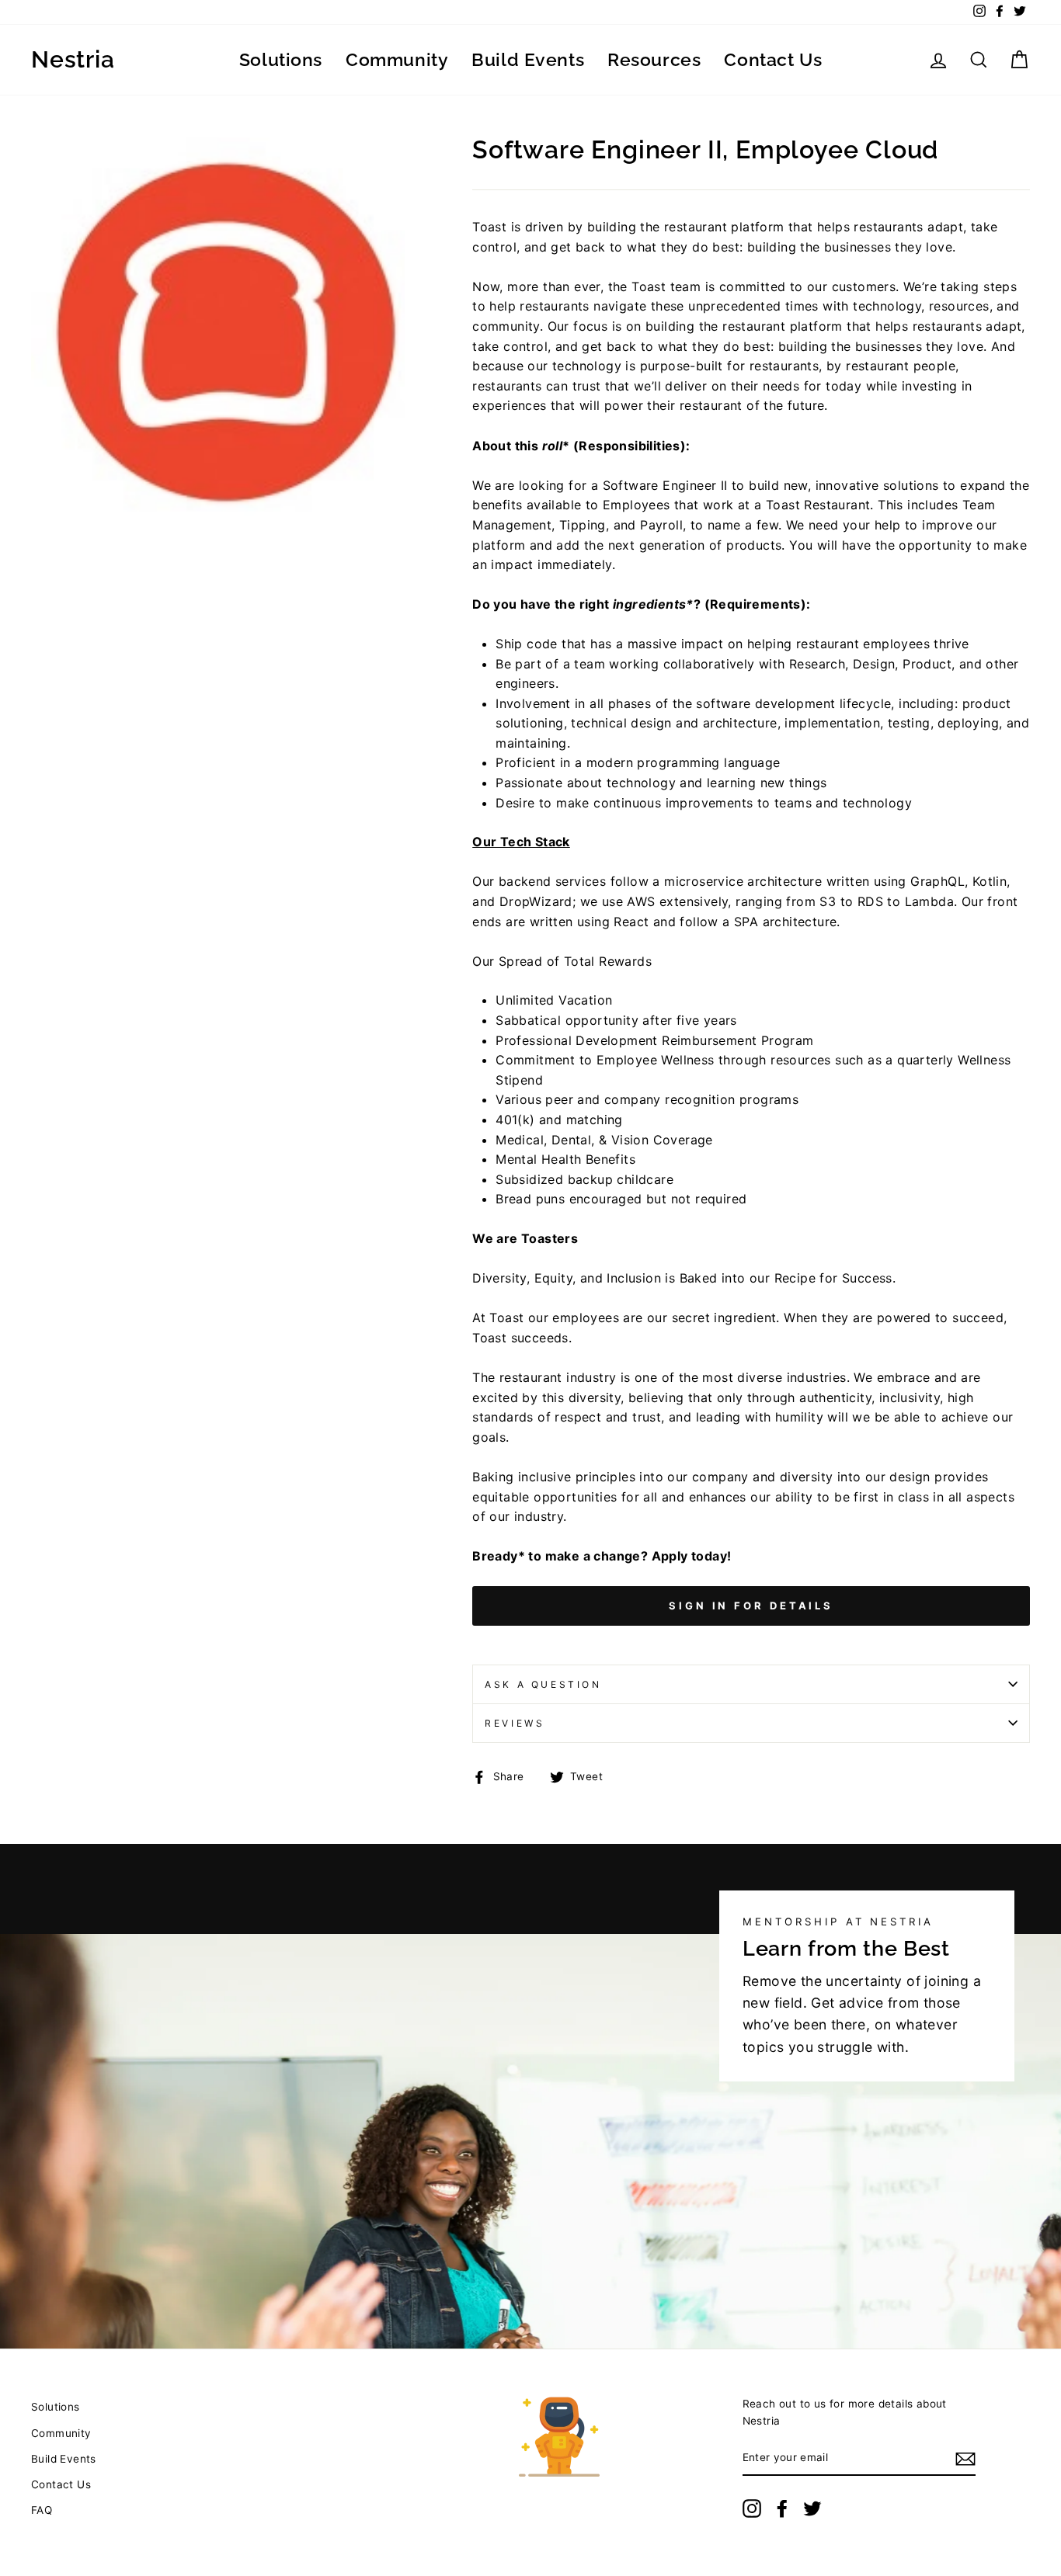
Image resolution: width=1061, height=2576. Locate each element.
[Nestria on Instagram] (752, 2508)
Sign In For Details (751, 1606)
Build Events (528, 59)
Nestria (73, 60)
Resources (654, 59)
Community (397, 59)
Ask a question (543, 1684)
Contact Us (773, 59)
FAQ (42, 2510)
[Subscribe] (965, 2459)
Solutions (281, 59)
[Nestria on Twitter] (812, 2508)
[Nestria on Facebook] (782, 2508)
